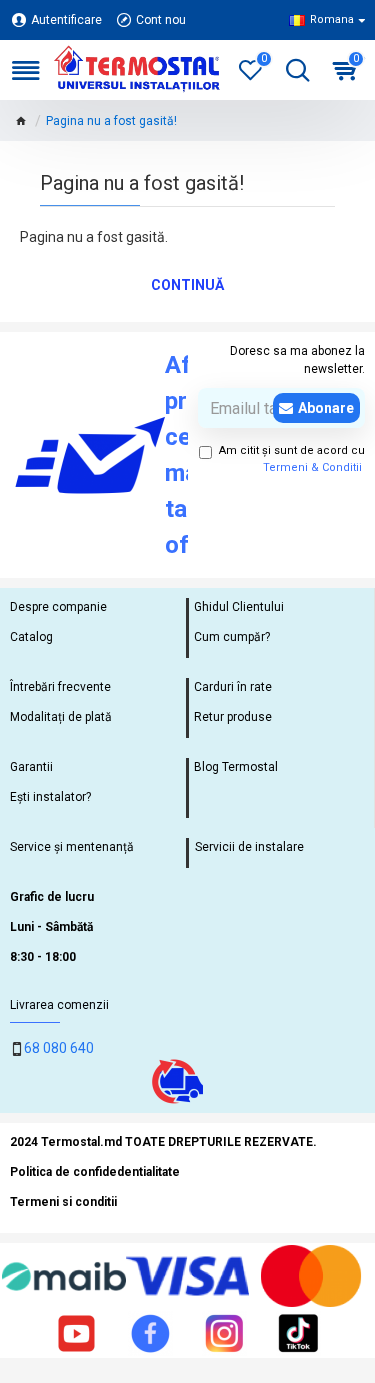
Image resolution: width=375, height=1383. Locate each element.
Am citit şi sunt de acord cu (292, 459)
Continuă (187, 285)
